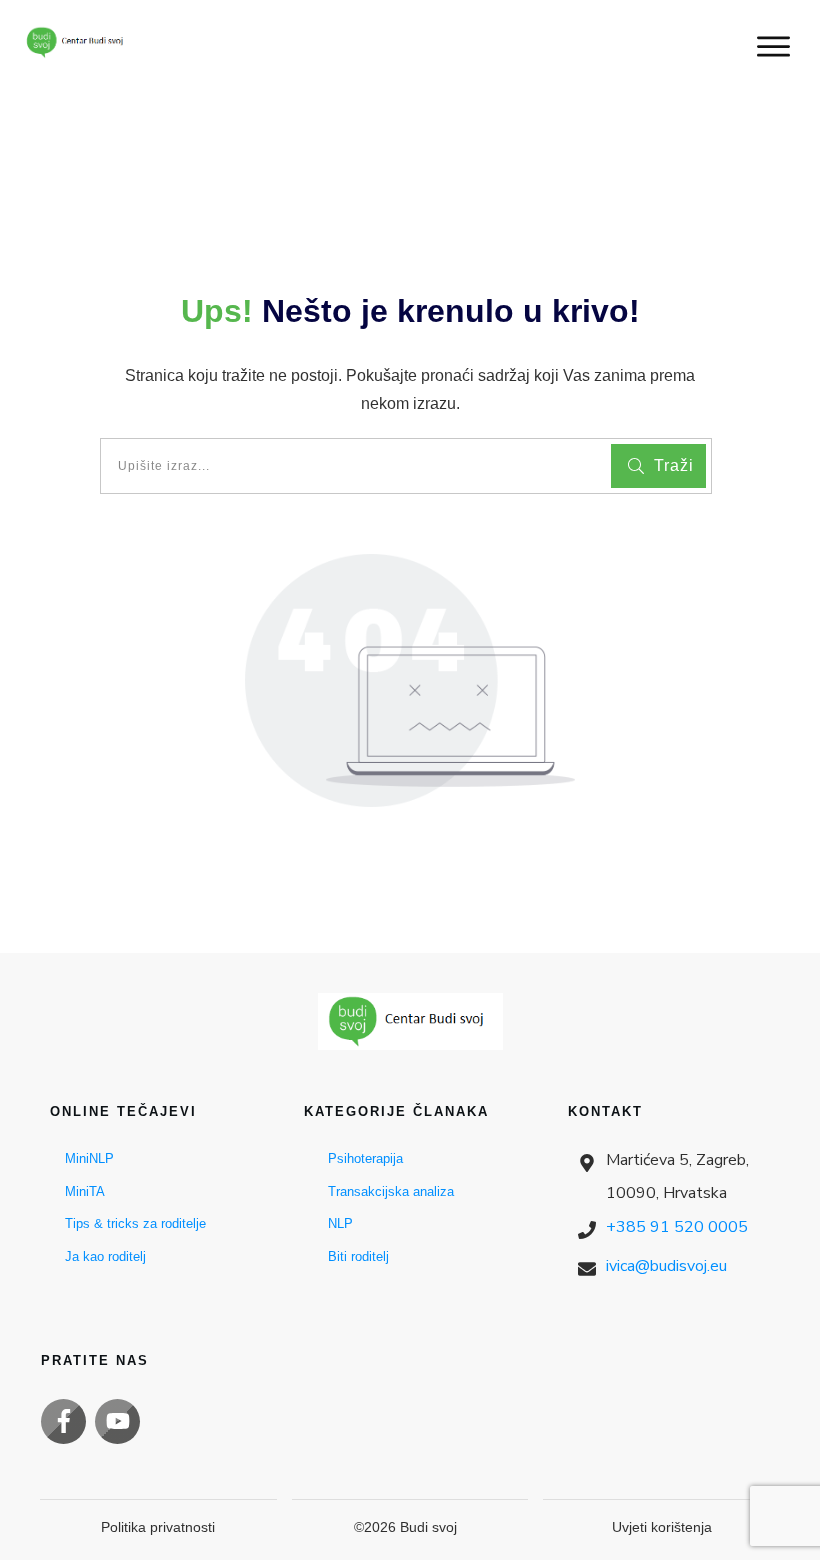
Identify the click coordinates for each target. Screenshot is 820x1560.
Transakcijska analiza (391, 1191)
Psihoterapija (365, 1158)
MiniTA (85, 1191)
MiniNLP (89, 1158)
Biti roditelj (358, 1256)
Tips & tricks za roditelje (135, 1223)
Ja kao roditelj (105, 1256)
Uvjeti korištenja (662, 1527)
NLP (340, 1223)
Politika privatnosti (158, 1527)
